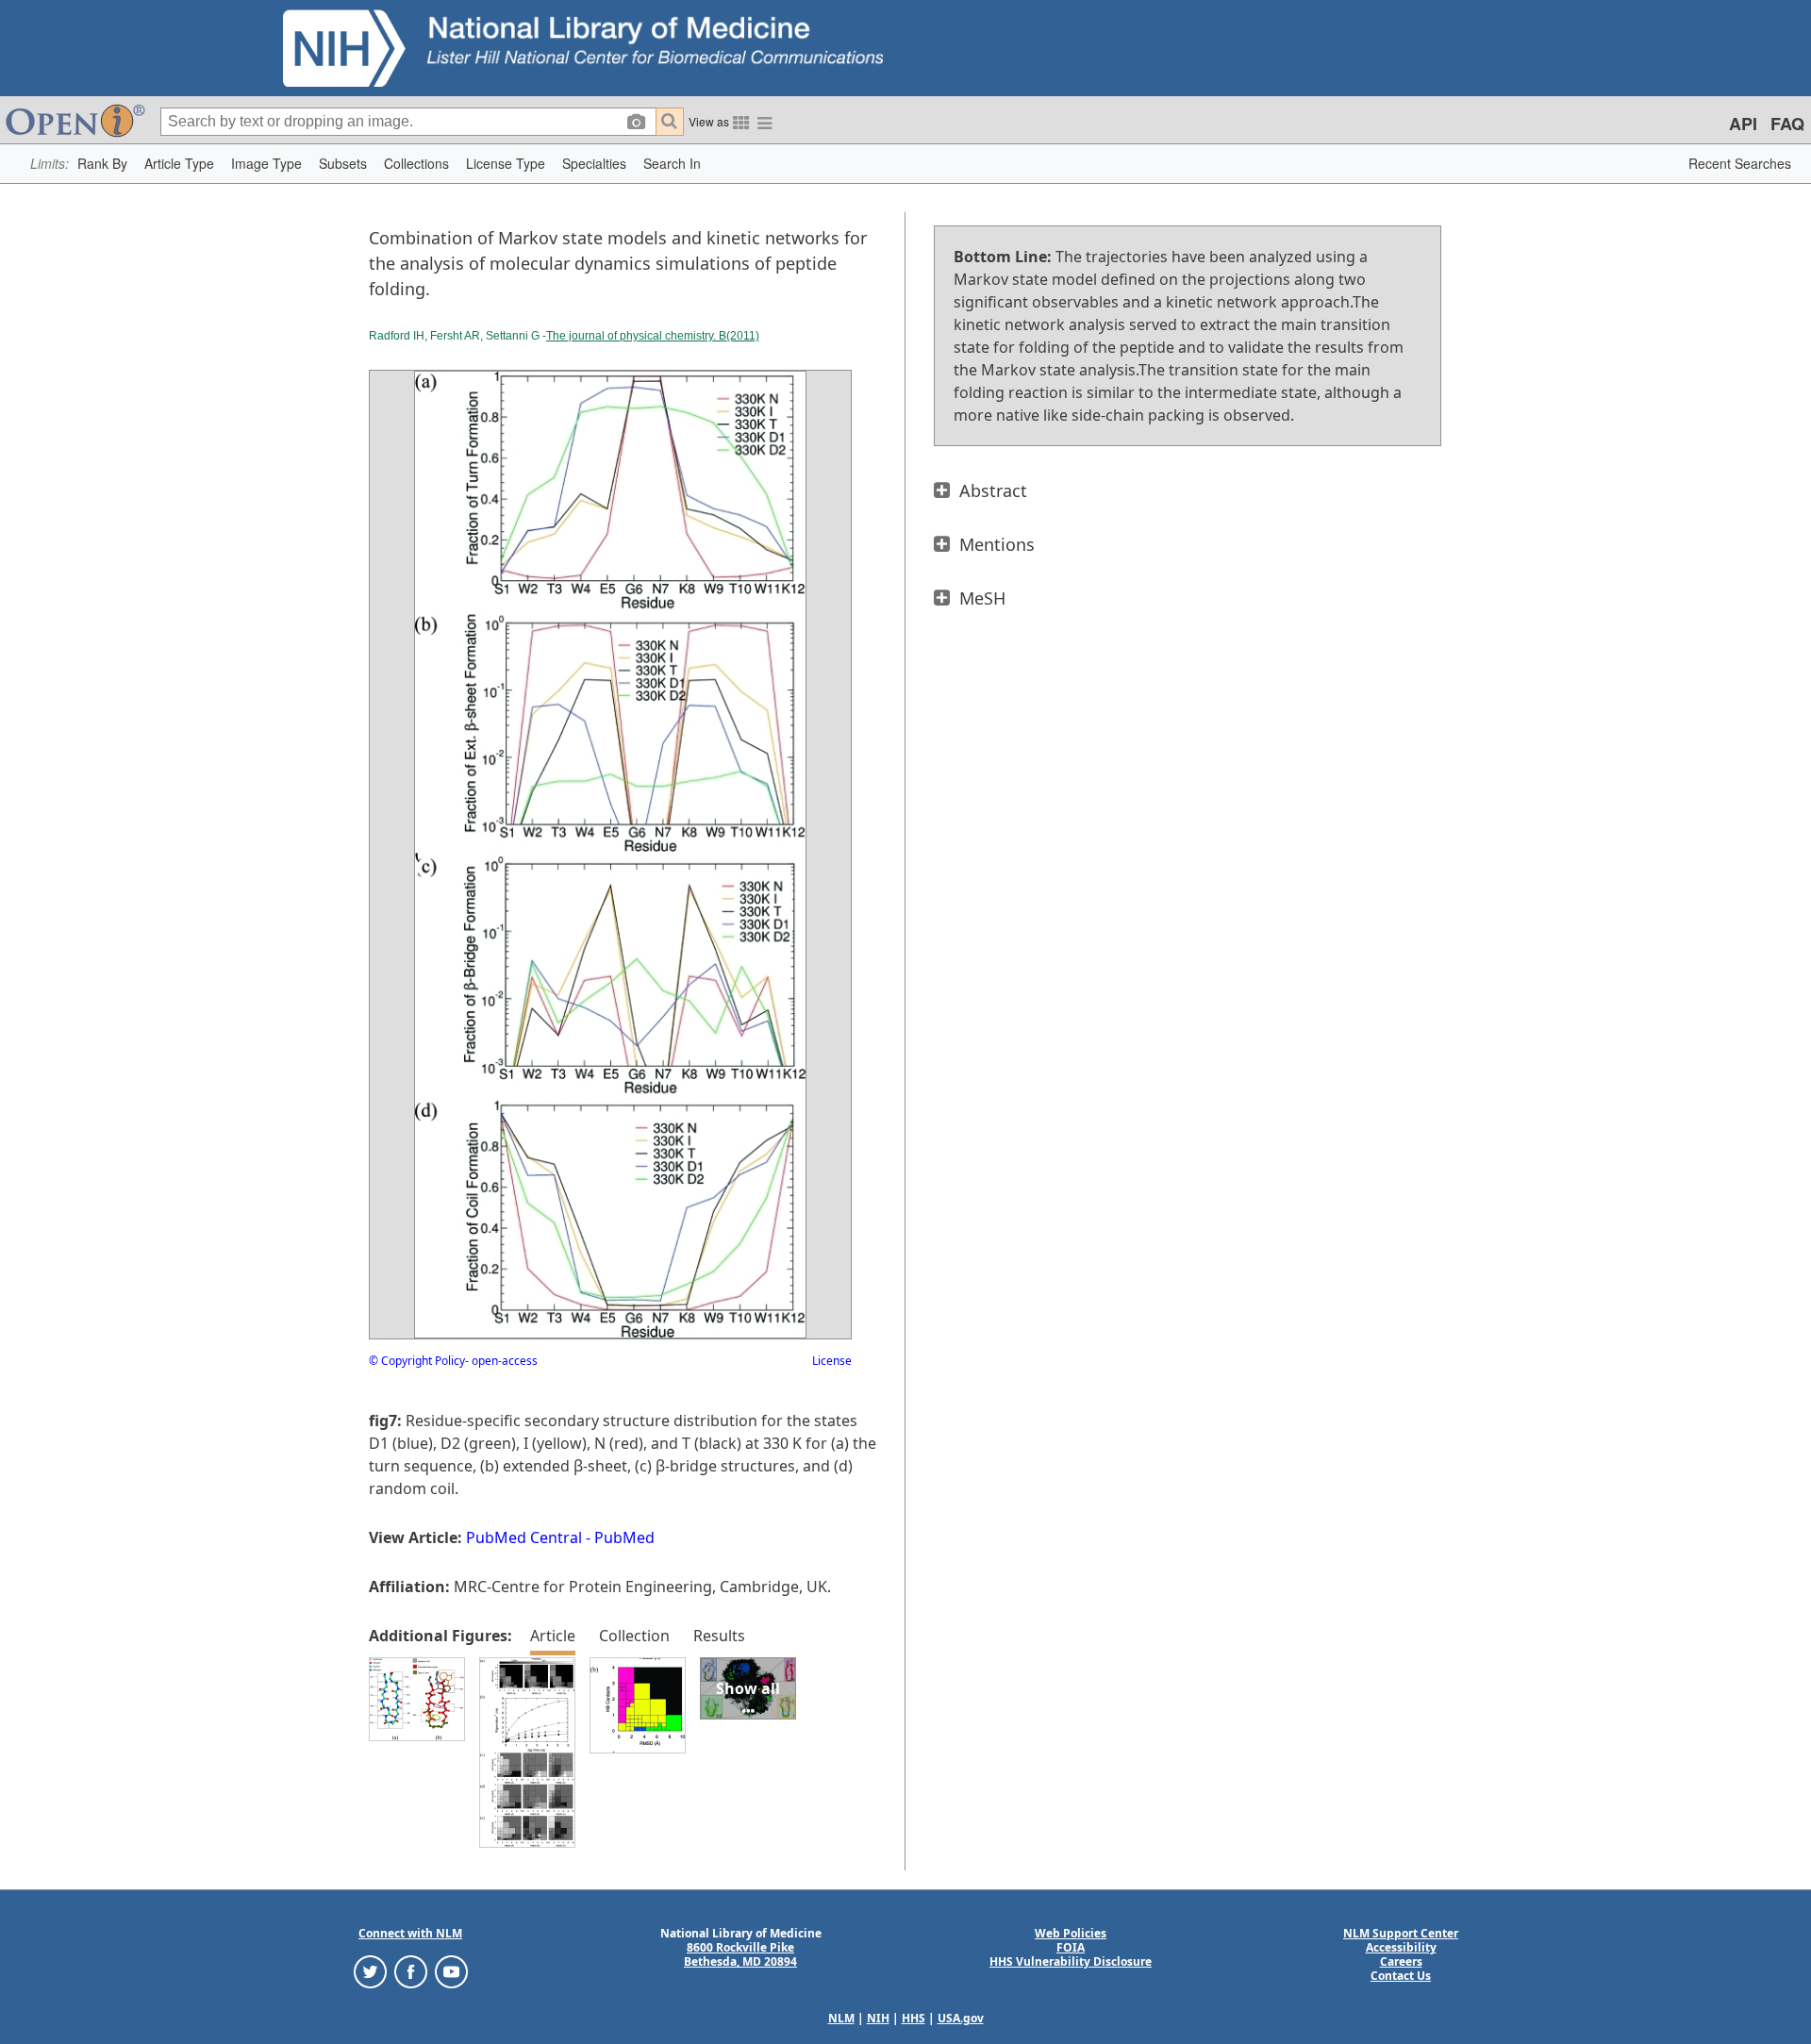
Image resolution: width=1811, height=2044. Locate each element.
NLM (841, 2018)
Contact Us (1401, 1976)
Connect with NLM (410, 1933)
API (1743, 124)
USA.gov (961, 2018)
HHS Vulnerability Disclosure (1071, 1961)
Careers (1401, 1961)
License (832, 1361)
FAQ (1787, 124)
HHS (914, 2018)
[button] (102, 164)
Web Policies (1071, 1933)
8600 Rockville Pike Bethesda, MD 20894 (740, 1954)
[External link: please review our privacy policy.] (370, 1971)
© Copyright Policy (417, 1361)
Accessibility (1401, 1947)
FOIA (1071, 1947)
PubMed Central (524, 1537)
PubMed (624, 1537)
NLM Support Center (1401, 1933)
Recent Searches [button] (1740, 163)
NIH (878, 2018)
